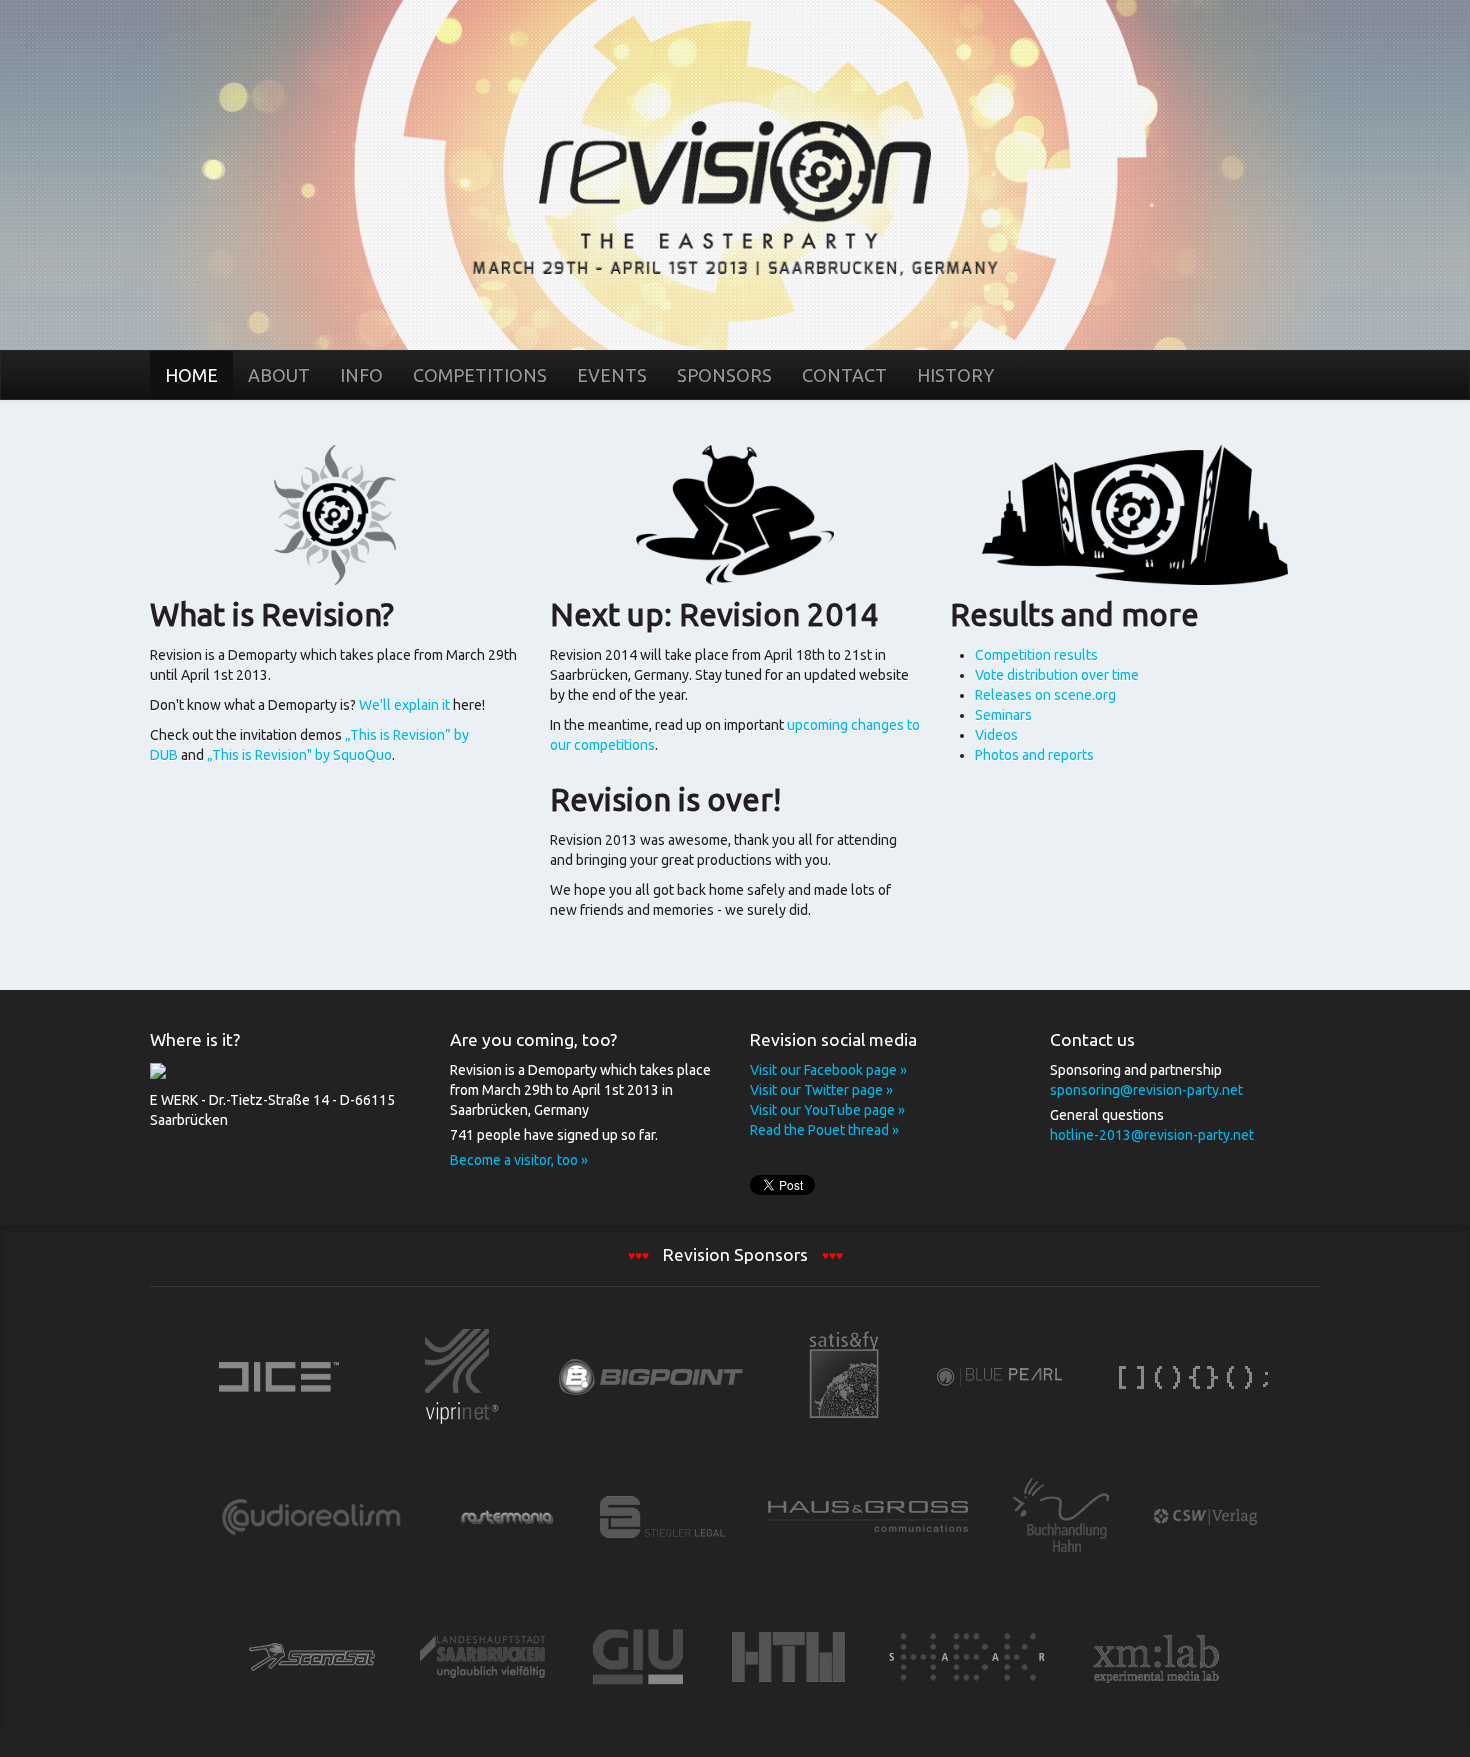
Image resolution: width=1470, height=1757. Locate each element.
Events (612, 375)
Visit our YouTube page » (827, 1110)
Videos (996, 735)
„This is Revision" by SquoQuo (299, 755)
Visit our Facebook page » (828, 1070)
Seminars (1003, 715)
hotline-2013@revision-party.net (1152, 1135)
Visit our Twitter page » (821, 1090)
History (955, 375)
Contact (844, 375)
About (279, 375)
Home (735, 174)
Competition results (1036, 655)
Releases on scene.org (1045, 695)
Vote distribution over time (1057, 675)
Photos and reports (1034, 755)
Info (361, 375)
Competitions (480, 375)
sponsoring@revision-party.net (1146, 1090)
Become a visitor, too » (519, 1160)
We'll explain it (406, 705)
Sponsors (724, 375)
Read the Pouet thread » (824, 1130)
